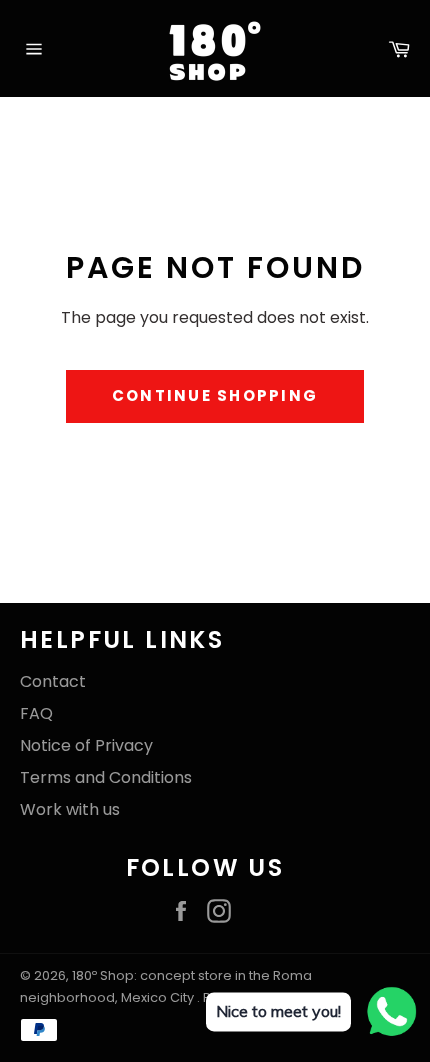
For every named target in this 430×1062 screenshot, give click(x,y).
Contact (53, 681)
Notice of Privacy (86, 745)
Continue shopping (215, 395)
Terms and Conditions (106, 777)
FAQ (36, 713)
